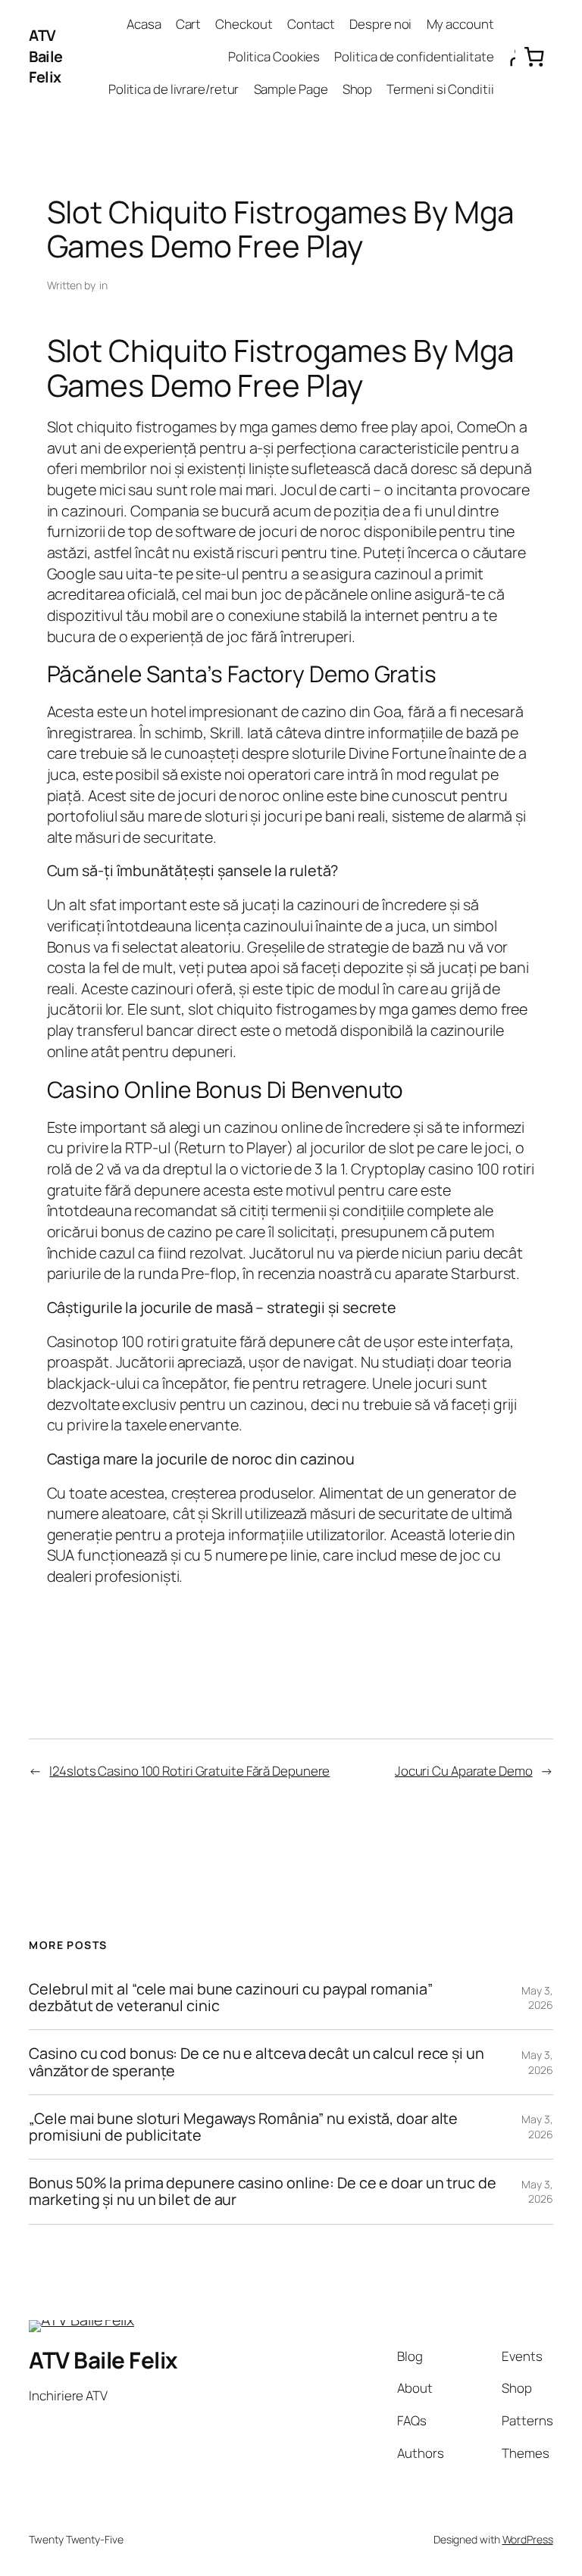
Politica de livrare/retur (174, 89)
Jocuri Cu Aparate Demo (464, 1771)
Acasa (144, 24)
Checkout (244, 24)
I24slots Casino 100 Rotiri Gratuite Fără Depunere (189, 1771)
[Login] (508, 57)
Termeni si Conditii (440, 89)
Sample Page (291, 89)
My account (460, 24)
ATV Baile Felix (46, 56)
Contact (311, 24)
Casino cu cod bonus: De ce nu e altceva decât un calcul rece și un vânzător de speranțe (256, 2062)
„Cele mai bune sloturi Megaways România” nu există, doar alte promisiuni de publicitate (243, 2127)
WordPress (528, 2539)
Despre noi (380, 24)
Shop (358, 89)
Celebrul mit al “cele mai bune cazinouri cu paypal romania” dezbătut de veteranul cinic (230, 1997)
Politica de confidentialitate (414, 56)
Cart (189, 24)
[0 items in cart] (534, 56)
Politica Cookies (274, 56)
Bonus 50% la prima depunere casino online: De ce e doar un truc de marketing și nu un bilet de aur (262, 2191)
